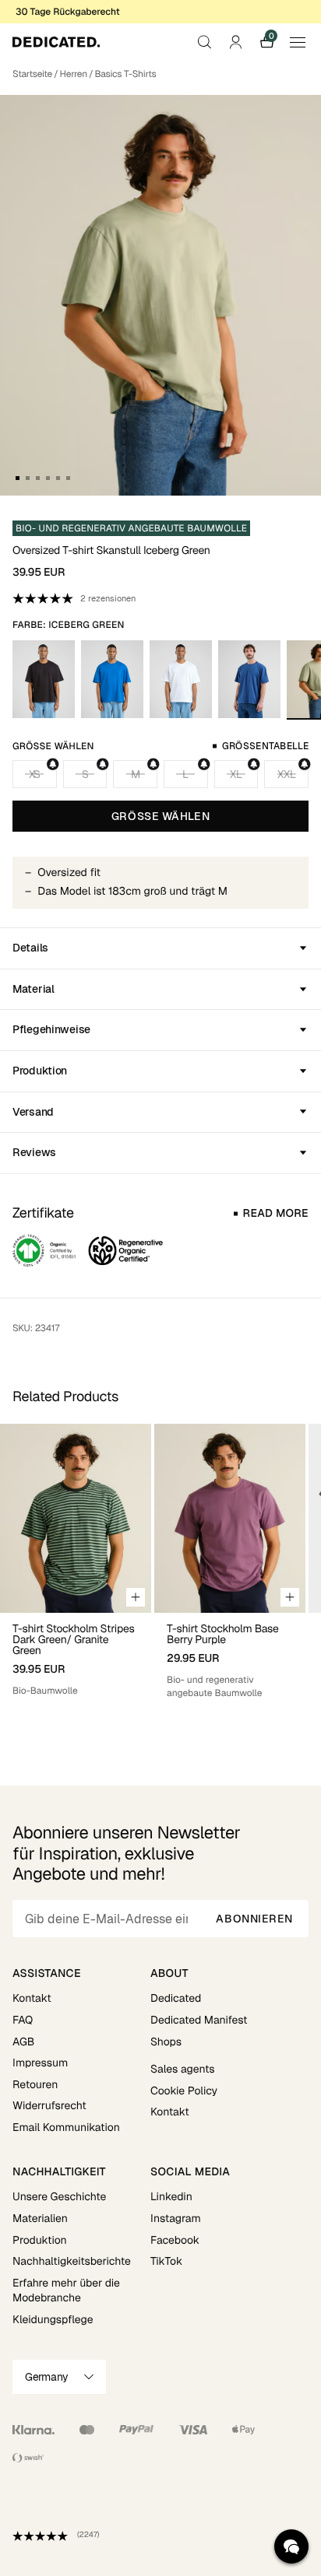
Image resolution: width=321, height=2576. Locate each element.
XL (236, 774)
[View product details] (76, 1655)
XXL (286, 774)
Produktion (40, 1071)
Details (30, 948)
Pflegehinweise (51, 1029)
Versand (33, 1112)
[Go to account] (235, 42)
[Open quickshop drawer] (136, 1597)
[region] (160, 1574)
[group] (76, 1574)
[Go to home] (56, 42)
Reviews (34, 1152)
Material (34, 989)
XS (35, 774)
